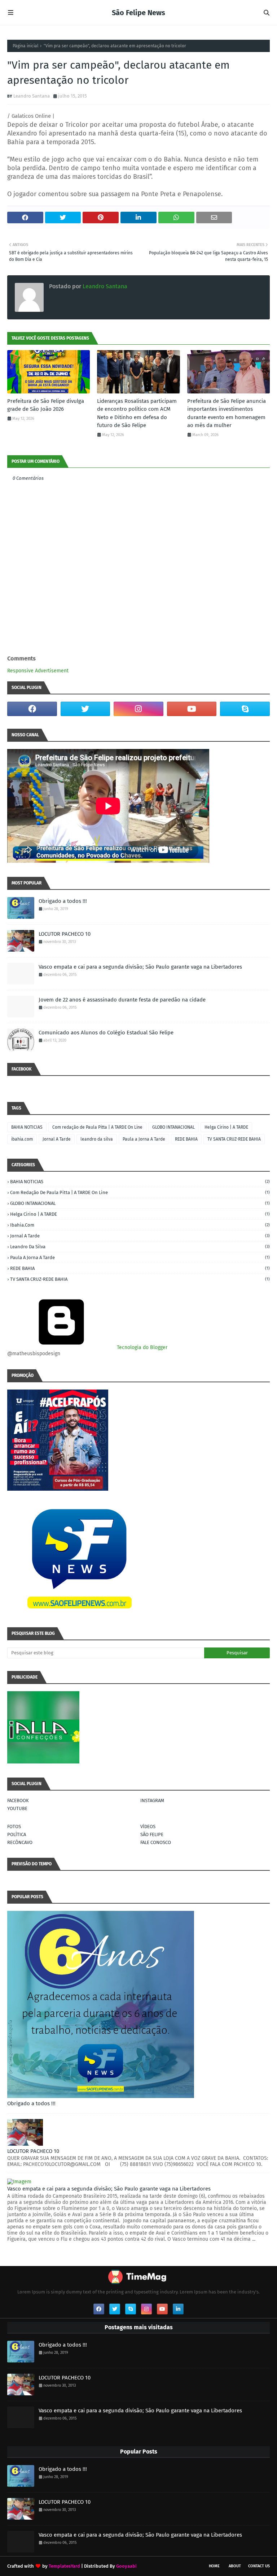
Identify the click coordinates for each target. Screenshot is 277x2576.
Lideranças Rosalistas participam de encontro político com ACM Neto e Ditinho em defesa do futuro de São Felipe (137, 413)
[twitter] (85, 709)
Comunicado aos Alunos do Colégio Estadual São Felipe (106, 1033)
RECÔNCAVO (20, 1842)
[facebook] (32, 709)
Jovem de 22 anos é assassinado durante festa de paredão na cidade (122, 1000)
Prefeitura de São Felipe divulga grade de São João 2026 (46, 405)
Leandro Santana (32, 96)
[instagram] (138, 709)
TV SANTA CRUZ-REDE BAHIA (234, 1139)
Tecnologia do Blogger (141, 1347)
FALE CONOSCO (156, 1842)
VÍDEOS (148, 1827)
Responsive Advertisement (38, 671)
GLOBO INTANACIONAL (173, 1127)
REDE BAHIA (186, 1139)
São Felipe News (138, 13)
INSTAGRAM (152, 1800)
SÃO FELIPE (152, 1834)
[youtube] (192, 709)
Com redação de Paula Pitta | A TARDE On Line (97, 1127)
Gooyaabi (126, 2566)
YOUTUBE (17, 1808)
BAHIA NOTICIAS (27, 1127)
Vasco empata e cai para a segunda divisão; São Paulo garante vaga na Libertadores (140, 967)
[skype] (245, 709)
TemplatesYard (64, 2566)
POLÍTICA (17, 1834)
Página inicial (26, 46)
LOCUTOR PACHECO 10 (65, 934)
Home (214, 2566)
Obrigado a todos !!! (63, 901)
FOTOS (14, 1827)
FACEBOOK (18, 1800)
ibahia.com (22, 1139)
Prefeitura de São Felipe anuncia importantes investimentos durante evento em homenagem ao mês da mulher (227, 413)
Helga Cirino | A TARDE (226, 1127)
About (235, 2566)
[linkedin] (178, 2309)
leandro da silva (97, 1139)
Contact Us (259, 2566)
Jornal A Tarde (57, 1139)
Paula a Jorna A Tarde (144, 1139)
